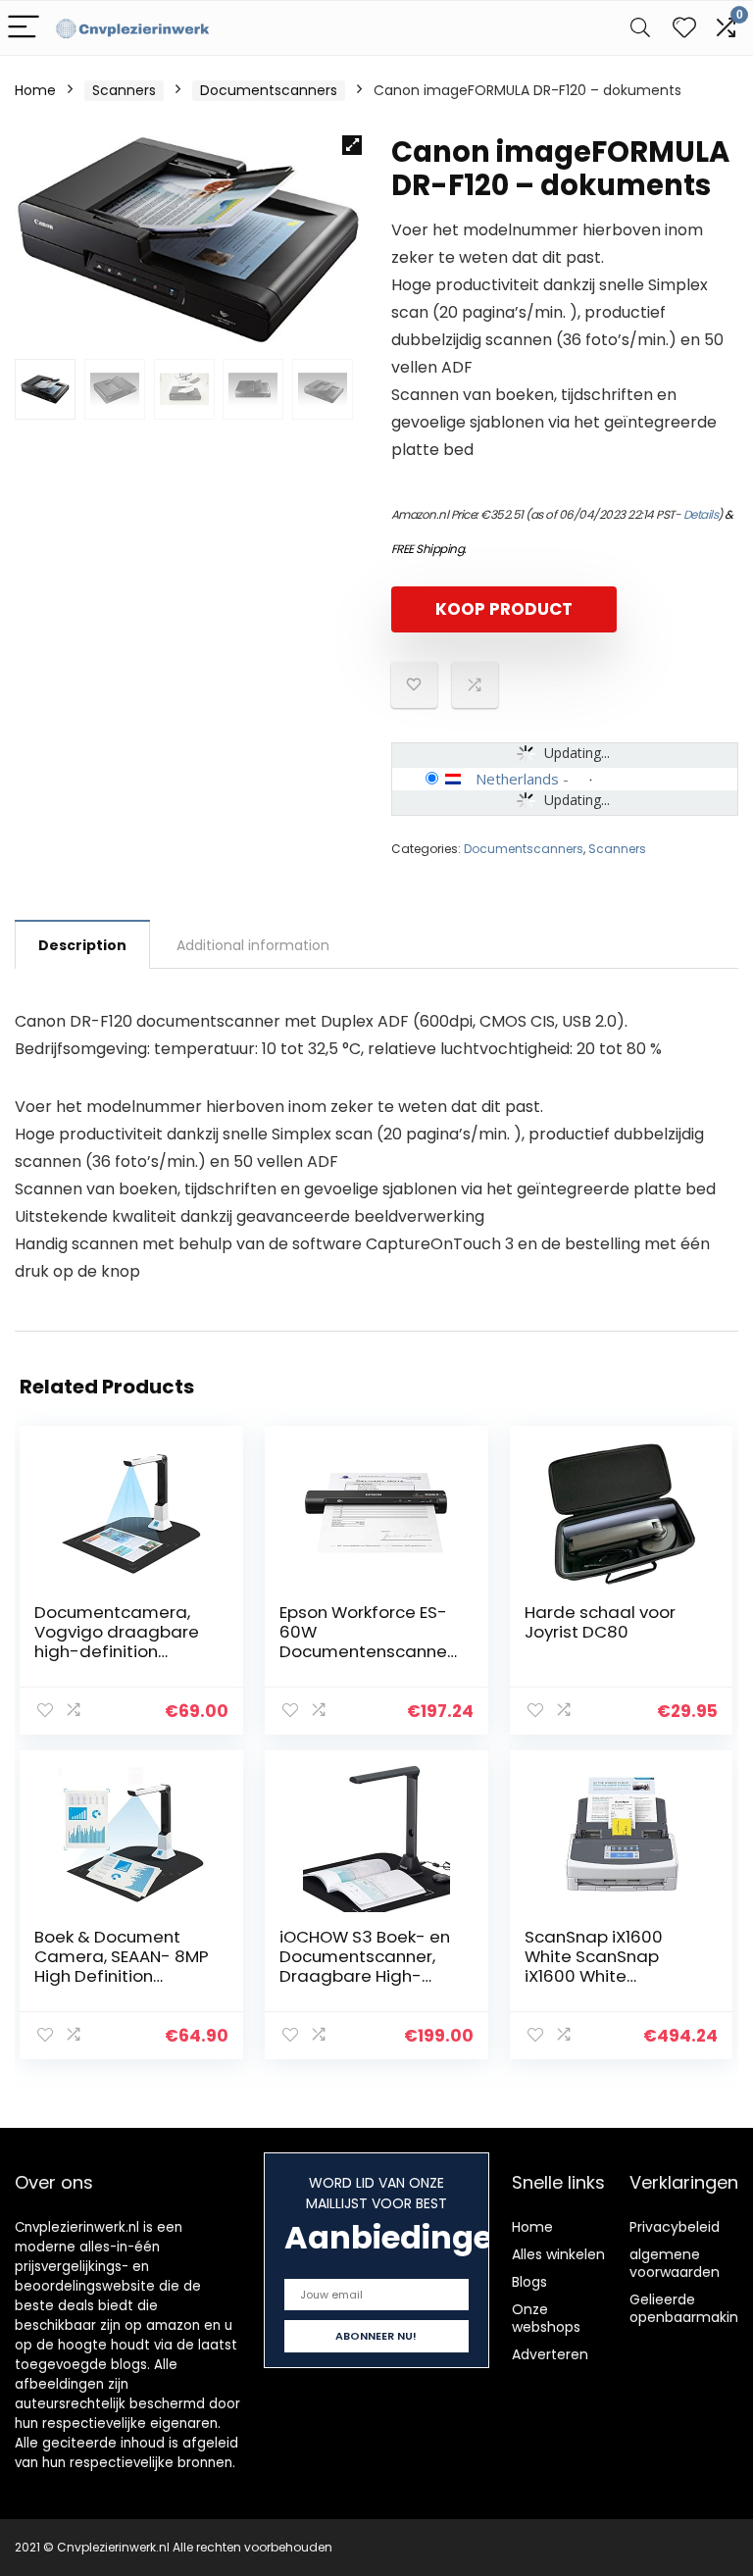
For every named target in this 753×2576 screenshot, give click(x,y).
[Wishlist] (684, 28)
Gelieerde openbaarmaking (688, 2308)
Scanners (124, 90)
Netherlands (517, 779)
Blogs (529, 2282)
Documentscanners (269, 90)
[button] (352, 145)
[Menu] (24, 28)
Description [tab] (82, 945)
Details (701, 514)
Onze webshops (546, 2318)
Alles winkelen (558, 2254)
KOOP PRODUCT (504, 609)
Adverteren (550, 2354)
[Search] (640, 28)
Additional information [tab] (253, 945)
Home (35, 90)
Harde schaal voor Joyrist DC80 (600, 1622)
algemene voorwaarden (675, 2263)
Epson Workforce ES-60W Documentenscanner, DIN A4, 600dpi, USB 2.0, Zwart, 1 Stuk (368, 1651)
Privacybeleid (675, 2227)
